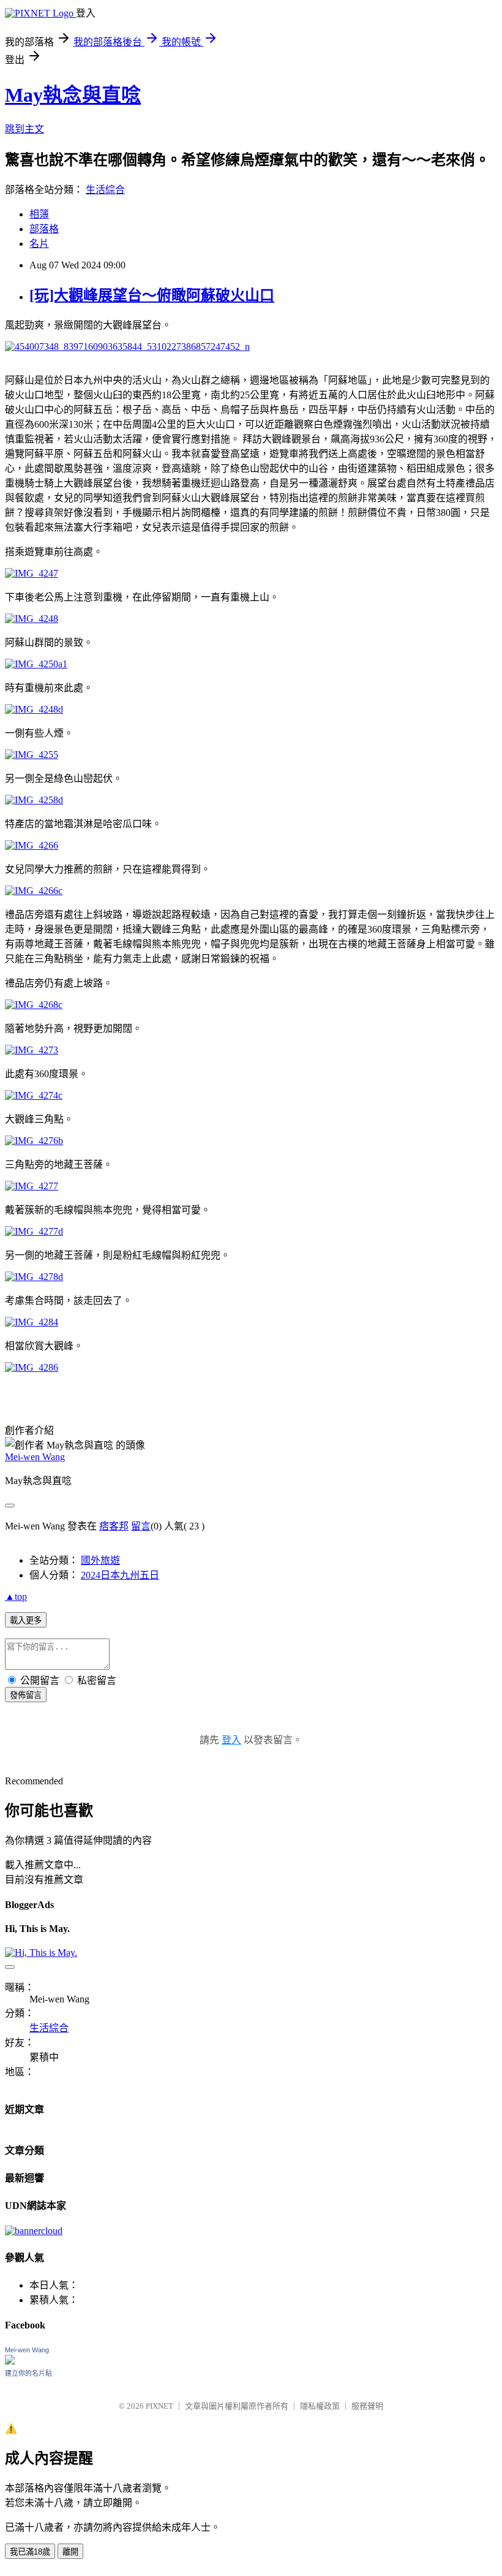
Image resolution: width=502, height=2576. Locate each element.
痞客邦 (114, 1526)
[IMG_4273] (32, 1050)
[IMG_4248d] (34, 709)
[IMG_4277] (32, 1186)
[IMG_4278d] (34, 1277)
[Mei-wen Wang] (10, 2361)
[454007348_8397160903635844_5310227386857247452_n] (127, 347)
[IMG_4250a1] (36, 664)
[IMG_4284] (32, 1322)
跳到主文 (24, 129)
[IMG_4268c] (34, 1005)
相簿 (39, 214)
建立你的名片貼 (28, 2373)
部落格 (44, 229)
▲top (16, 1597)
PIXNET (159, 2406)
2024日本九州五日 (120, 1575)
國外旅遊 (100, 1560)
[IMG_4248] (32, 619)
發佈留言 (26, 1695)
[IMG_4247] (32, 573)
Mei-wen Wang (35, 1457)
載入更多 (26, 1620)
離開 (70, 2552)
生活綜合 (105, 190)
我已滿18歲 (30, 2552)
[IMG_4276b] (34, 1141)
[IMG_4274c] (34, 1095)
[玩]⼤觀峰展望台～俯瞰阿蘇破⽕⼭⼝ (152, 295)
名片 (39, 244)
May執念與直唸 (73, 95)
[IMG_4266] (32, 845)
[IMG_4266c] (34, 891)
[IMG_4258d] (34, 800)
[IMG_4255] (32, 755)
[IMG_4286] (32, 1367)
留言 (141, 1526)
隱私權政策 (320, 2406)
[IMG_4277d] (34, 1231)
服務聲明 (367, 2406)
